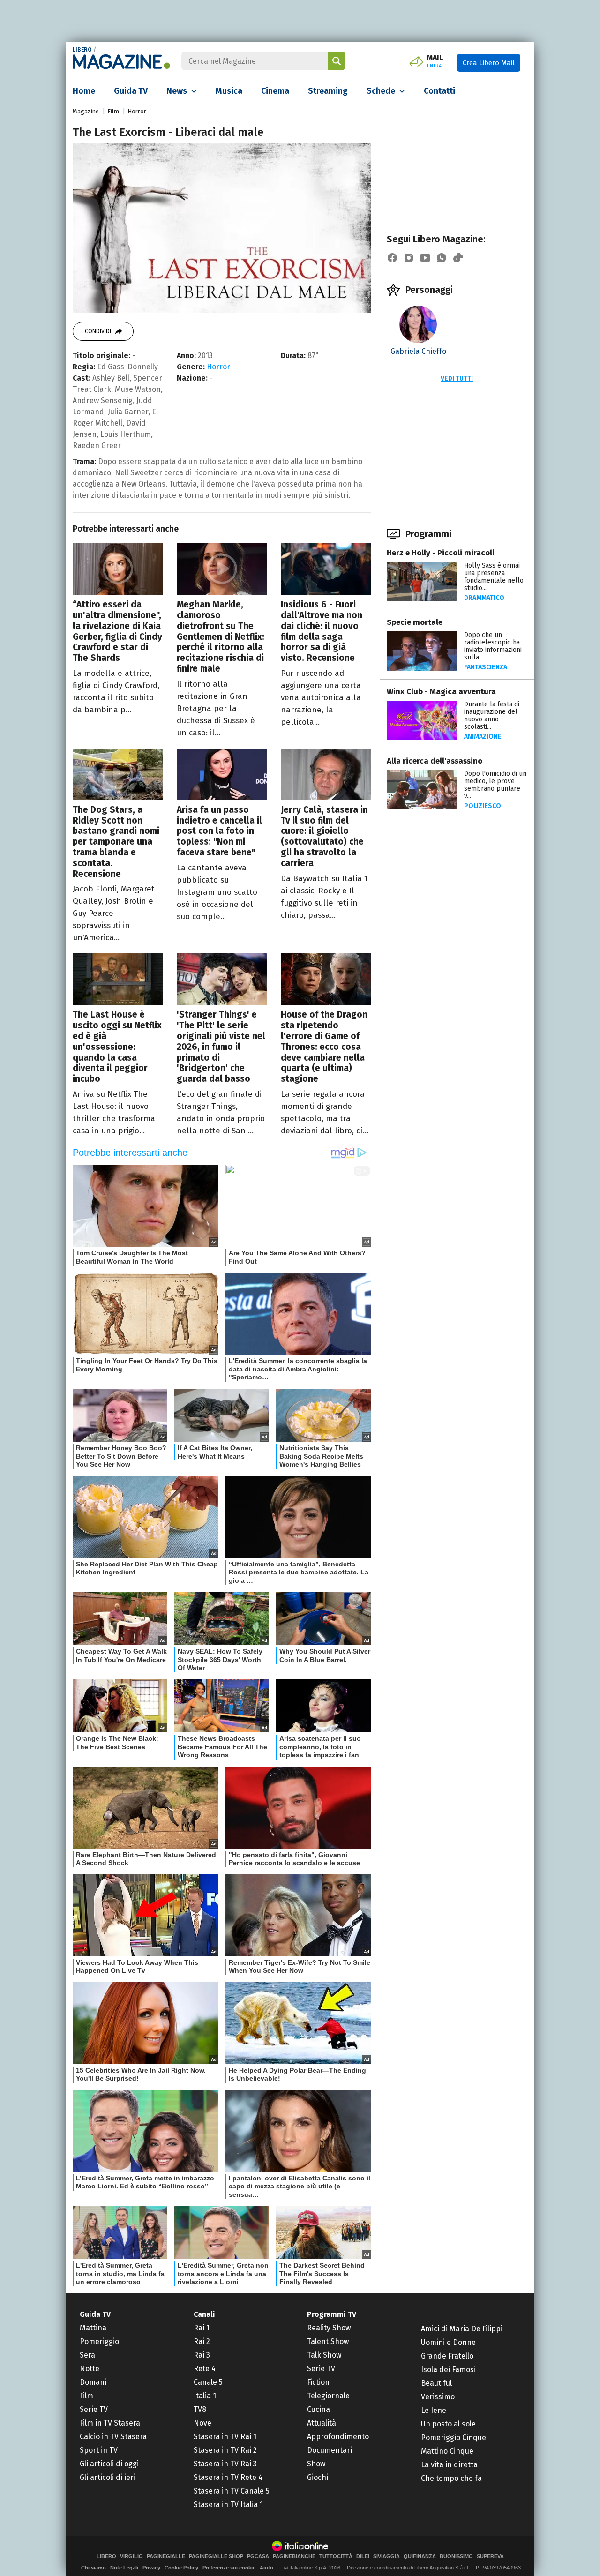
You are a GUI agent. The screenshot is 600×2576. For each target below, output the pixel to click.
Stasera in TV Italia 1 (228, 2505)
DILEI (363, 2557)
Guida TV (131, 91)
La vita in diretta (449, 2465)
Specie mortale (415, 622)
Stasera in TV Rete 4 (228, 2477)
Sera (87, 2355)
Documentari (330, 2450)
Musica (229, 91)
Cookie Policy (181, 2568)
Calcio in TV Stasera (113, 2437)
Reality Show (329, 2328)
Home (84, 91)
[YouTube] (425, 258)
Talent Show (328, 2341)
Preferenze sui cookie (229, 2568)
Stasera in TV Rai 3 (225, 2464)
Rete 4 (205, 2369)
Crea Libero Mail (489, 63)
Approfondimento (338, 2437)
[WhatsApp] (442, 258)
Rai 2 (202, 2341)
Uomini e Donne (448, 2342)
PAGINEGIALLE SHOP (216, 2557)
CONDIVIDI (98, 331)
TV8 (200, 2409)
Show (316, 2464)
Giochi (318, 2477)
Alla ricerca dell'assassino (435, 761)
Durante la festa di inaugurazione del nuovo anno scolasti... (492, 715)
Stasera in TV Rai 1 (225, 2437)
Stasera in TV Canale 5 (232, 2491)
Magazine (86, 111)
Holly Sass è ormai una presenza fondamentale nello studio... (494, 577)
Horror (137, 111)
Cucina (319, 2409)
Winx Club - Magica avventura (441, 692)
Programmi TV (332, 2314)
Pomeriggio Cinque (454, 2437)
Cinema (275, 91)
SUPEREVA (490, 2557)
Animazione (483, 737)
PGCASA (258, 2557)
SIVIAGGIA (386, 2557)
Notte (90, 2369)
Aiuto (266, 2568)
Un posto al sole (448, 2424)
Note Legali (124, 2568)
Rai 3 (202, 2355)
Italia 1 (205, 2396)
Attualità (322, 2423)
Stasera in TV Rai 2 (225, 2450)
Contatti (439, 91)
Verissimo (438, 2397)
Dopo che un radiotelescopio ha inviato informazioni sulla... (493, 646)
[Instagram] (409, 258)
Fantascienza (486, 667)
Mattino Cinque (447, 2451)
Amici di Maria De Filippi (462, 2329)
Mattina (93, 2328)
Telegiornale (328, 2396)
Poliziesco (483, 806)
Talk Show (324, 2355)
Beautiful (436, 2383)
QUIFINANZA (420, 2557)
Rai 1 (202, 2328)
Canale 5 (208, 2382)
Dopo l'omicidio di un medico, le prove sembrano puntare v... (495, 785)
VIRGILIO (131, 2557)
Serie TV (94, 2409)
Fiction (318, 2382)
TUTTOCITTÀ (336, 2557)
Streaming (328, 91)
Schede (381, 91)
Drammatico (484, 598)
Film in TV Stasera (110, 2423)
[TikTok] (458, 258)
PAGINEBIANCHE (294, 2557)
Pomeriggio (99, 2341)
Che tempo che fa (451, 2478)
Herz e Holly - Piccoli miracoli (441, 553)
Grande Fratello (447, 2356)
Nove (202, 2423)
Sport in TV (99, 2450)
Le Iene (434, 2410)
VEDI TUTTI (457, 378)
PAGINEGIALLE (166, 2557)
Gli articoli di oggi (109, 2464)
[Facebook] (392, 258)
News (177, 91)
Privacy (151, 2568)
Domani (93, 2382)
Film (113, 111)
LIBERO (82, 50)
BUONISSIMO (456, 2557)
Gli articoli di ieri (108, 2477)
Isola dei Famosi (448, 2370)
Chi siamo (94, 2568)
